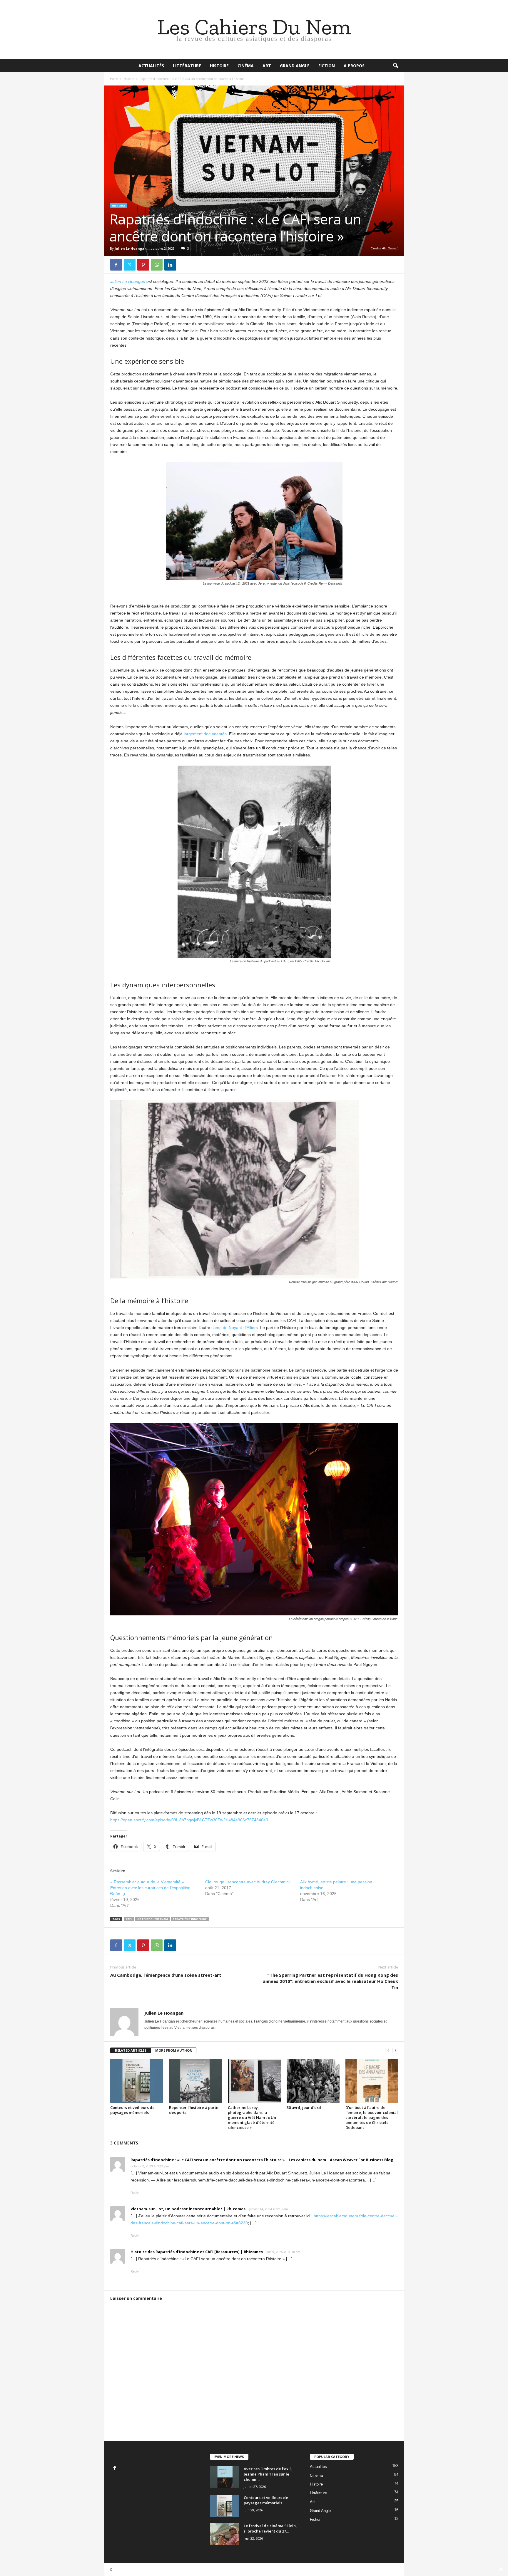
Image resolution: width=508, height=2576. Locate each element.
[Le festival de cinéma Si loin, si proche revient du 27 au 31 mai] (225, 2534)
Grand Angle (295, 66)
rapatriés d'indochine (190, 1919)
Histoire (219, 66)
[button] (395, 66)
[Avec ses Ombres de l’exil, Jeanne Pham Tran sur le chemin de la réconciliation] (225, 2477)
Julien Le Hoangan (131, 248)
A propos (354, 66)
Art (267, 66)
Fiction (327, 66)
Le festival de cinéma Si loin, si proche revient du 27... (270, 2528)
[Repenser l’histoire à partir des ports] (195, 2081)
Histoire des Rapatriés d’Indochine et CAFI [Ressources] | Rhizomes (197, 2252)
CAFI (129, 1919)
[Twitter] (130, 265)
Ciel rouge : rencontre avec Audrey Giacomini (247, 1882)
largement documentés (205, 734)
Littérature (187, 66)
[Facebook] (116, 265)
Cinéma (246, 66)
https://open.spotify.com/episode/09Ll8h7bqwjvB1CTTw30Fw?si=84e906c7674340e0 (189, 1820)
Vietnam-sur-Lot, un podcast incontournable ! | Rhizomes (188, 2209)
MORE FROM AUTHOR (174, 2050)
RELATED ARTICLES (131, 2050)
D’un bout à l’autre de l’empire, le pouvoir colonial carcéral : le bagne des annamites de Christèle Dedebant (372, 2117)
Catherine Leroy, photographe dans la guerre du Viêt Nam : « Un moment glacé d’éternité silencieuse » (252, 2117)
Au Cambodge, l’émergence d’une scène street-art (166, 1975)
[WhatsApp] (157, 265)
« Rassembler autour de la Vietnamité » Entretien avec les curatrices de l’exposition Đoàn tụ (150, 1888)
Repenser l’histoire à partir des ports (194, 2110)
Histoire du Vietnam (152, 1919)
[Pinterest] (143, 265)
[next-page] (395, 2051)
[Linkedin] (170, 265)
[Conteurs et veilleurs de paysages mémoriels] (137, 2081)
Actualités (151, 66)
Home (114, 79)
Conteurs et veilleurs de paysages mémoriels (132, 2110)
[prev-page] (388, 2051)
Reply (135, 2193)
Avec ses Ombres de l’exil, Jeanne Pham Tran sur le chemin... (268, 2474)
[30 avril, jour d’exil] (313, 2081)
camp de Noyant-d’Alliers (235, 1328)
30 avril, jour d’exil (304, 2107)
